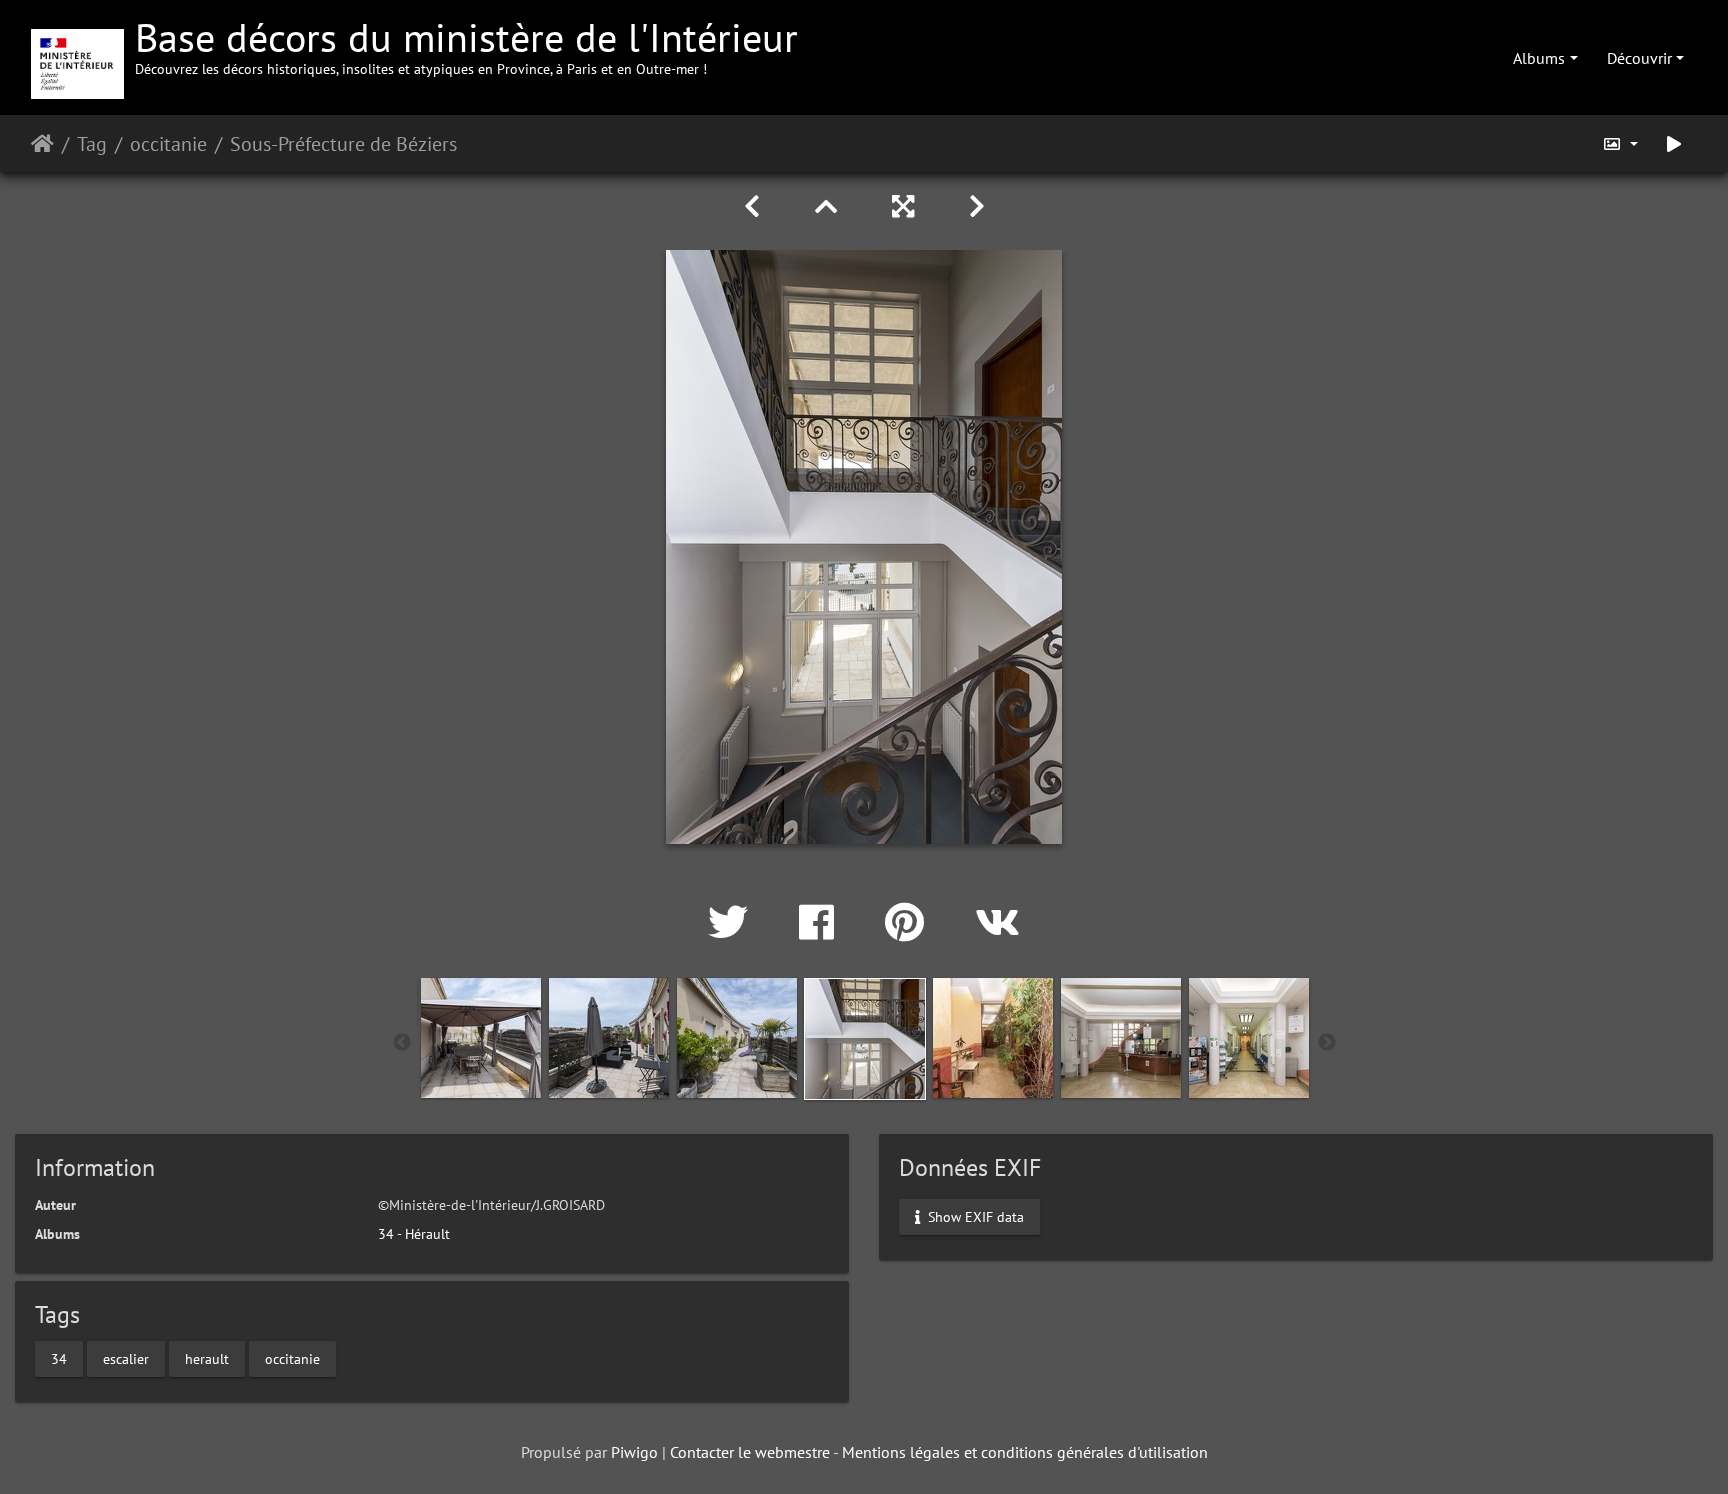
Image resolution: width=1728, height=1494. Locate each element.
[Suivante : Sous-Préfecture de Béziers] (977, 206)
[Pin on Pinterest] (910, 922)
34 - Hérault (414, 1234)
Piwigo (634, 1452)
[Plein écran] (906, 206)
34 (59, 1359)
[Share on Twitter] (733, 922)
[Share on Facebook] (822, 922)
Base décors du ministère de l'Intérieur (466, 44)
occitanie (168, 144)
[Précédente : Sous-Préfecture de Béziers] (755, 206)
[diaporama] (1674, 143)
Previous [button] (402, 1043)
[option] (481, 1038)
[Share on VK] (997, 922)
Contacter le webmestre (750, 1452)
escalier (126, 1359)
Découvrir (1639, 58)
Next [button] (1327, 1043)
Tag (92, 144)
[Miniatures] (829, 206)
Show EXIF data (974, 1216)
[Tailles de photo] (1620, 143)
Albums (1539, 58)
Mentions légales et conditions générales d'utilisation (1025, 1452)
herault (207, 1359)
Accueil (42, 144)
